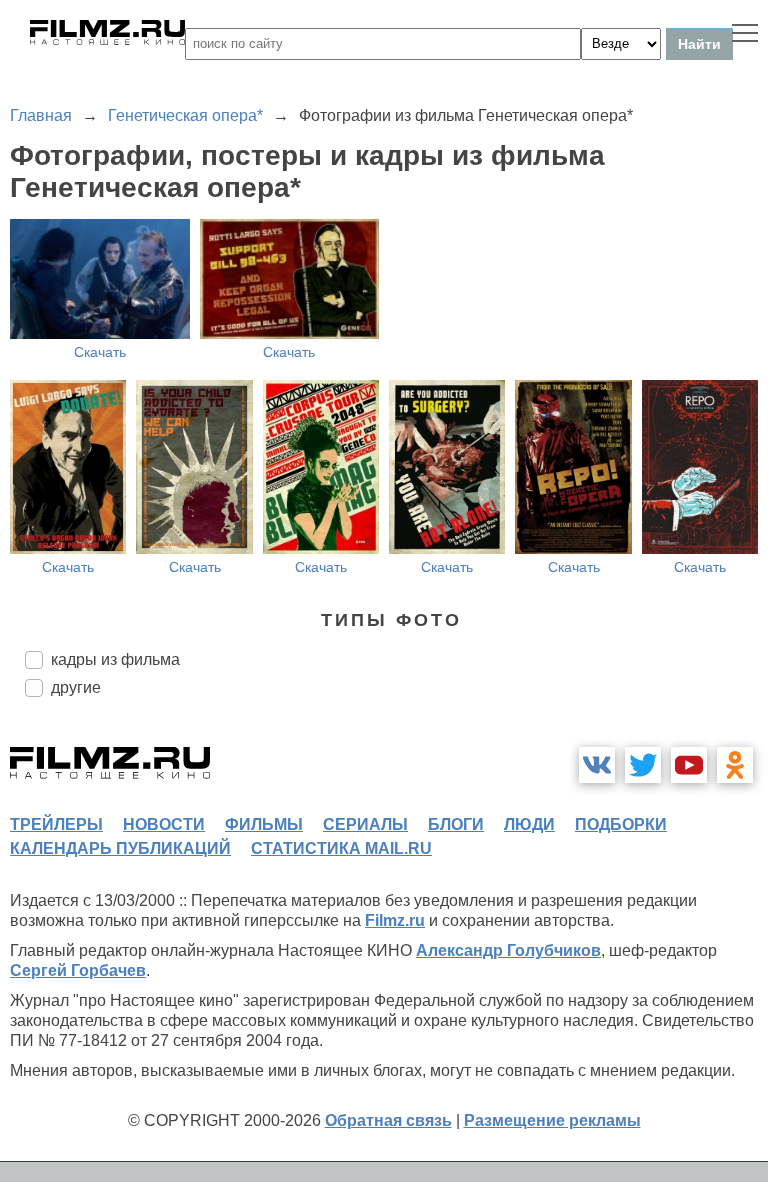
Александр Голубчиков (508, 950)
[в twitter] (643, 765)
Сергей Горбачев (78, 970)
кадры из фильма (115, 659)
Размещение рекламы (552, 1120)
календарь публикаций (120, 848)
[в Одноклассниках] (735, 765)
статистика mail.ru (341, 848)
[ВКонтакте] (597, 765)
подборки (621, 824)
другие (76, 687)
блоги (456, 824)
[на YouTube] (689, 765)
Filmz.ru (395, 920)
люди (529, 824)
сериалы (365, 824)
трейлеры (56, 824)
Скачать (100, 352)
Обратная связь (388, 1120)
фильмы (264, 824)
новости (164, 824)
